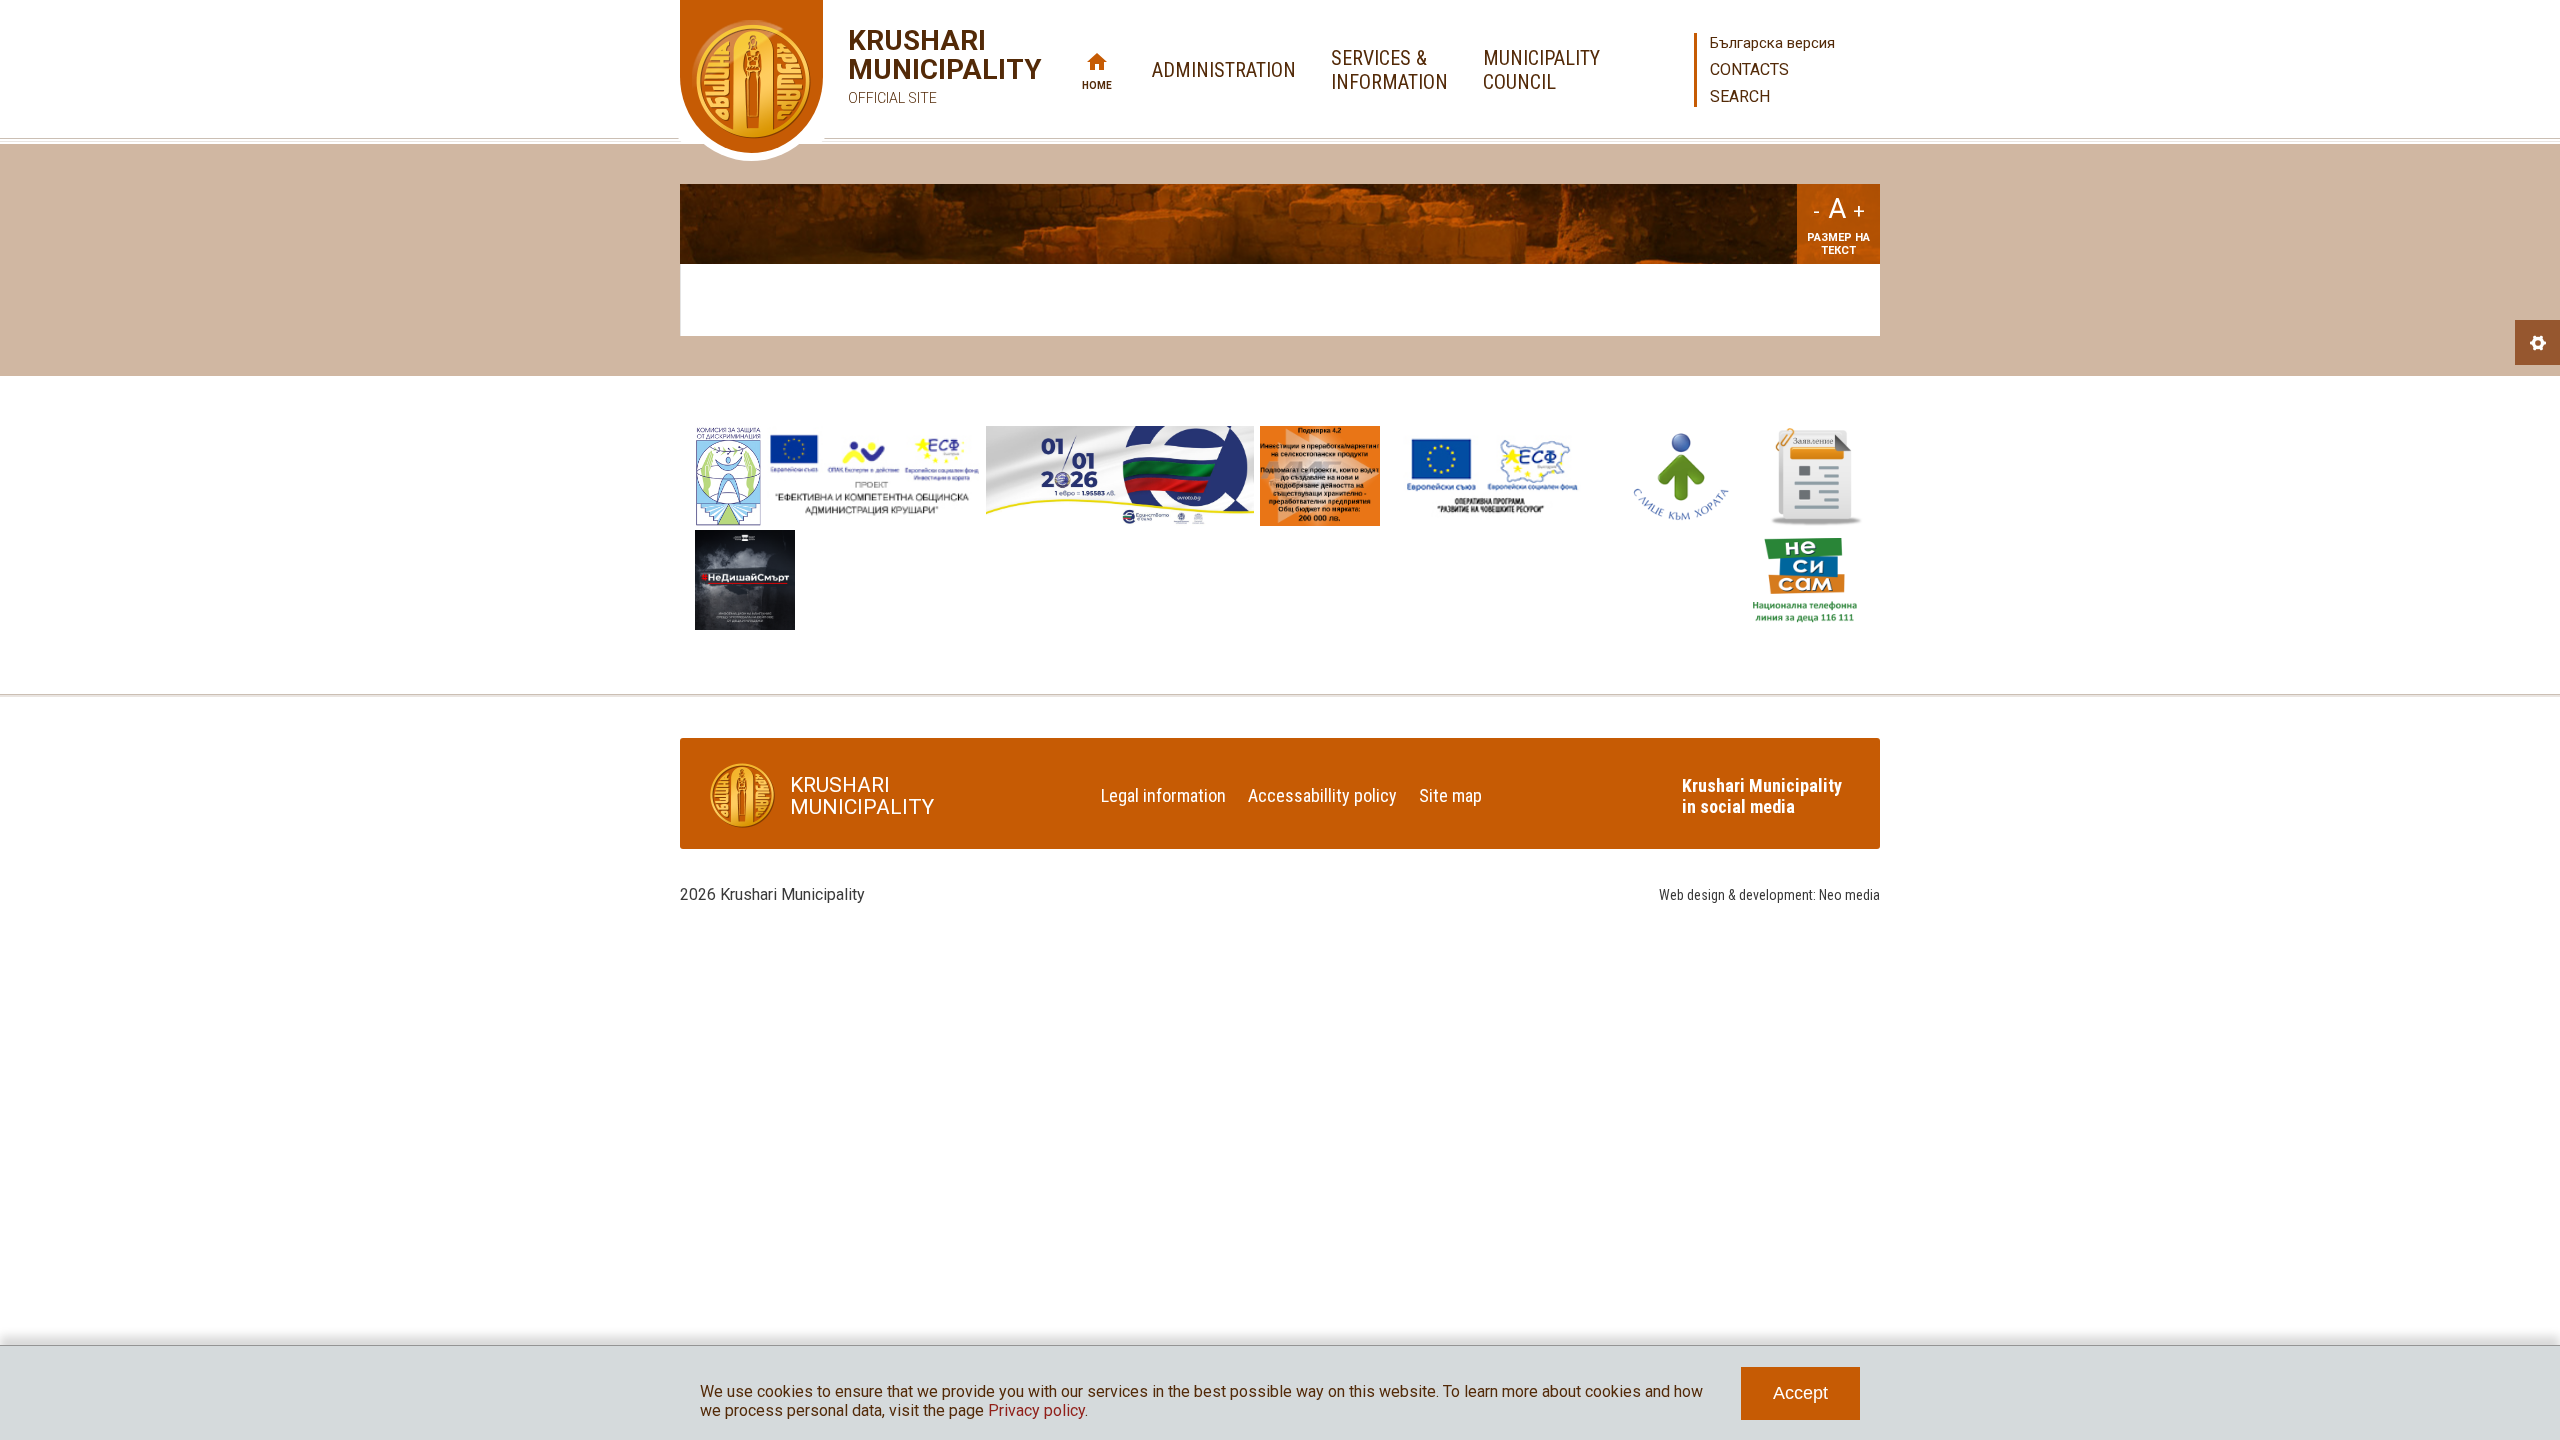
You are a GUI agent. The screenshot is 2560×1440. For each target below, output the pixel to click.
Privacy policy (1036, 1410)
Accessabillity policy (1322, 795)
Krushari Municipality (915, 66)
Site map (1450, 795)
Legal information (1163, 795)
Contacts (1749, 69)
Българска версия (1772, 43)
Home (1097, 85)
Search (1740, 96)
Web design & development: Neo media (1769, 895)
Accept (1800, 1393)
